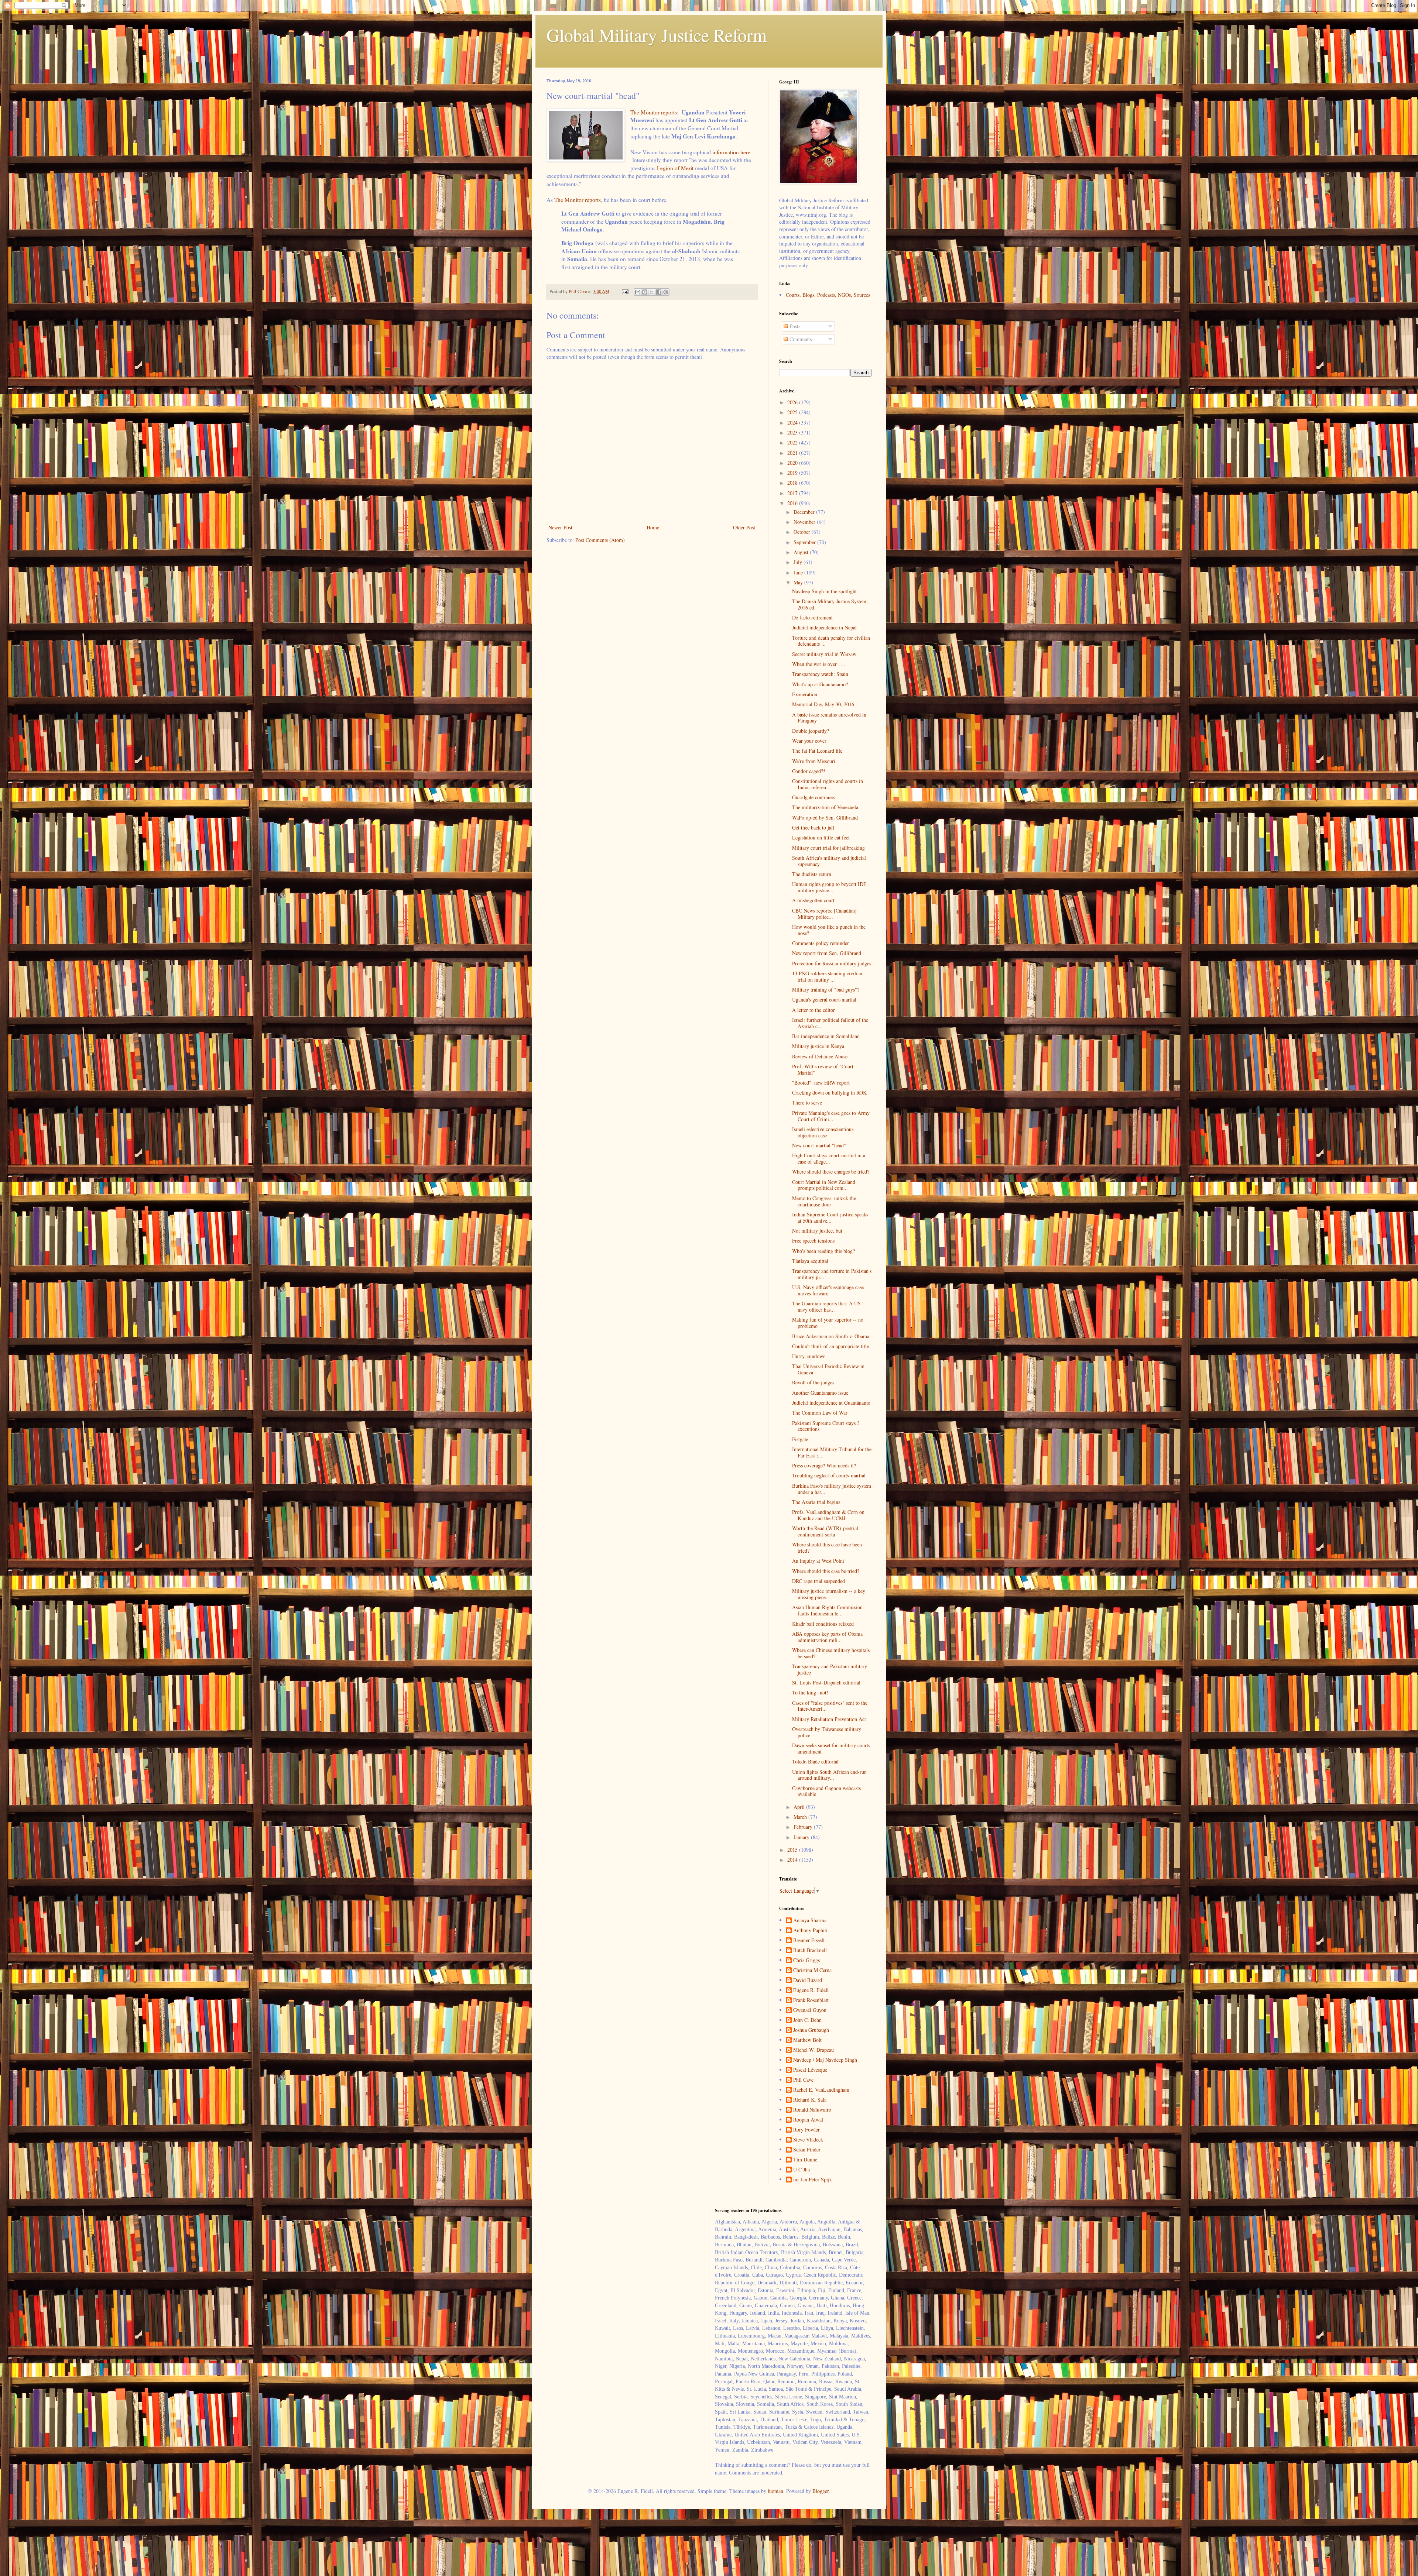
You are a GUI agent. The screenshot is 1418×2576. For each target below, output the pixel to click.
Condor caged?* (809, 771)
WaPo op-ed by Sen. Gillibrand (825, 818)
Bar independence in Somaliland (826, 1036)
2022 (793, 442)
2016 (793, 503)
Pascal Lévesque (810, 2070)
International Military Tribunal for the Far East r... (832, 1452)
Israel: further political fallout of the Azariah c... (830, 1023)
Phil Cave (803, 2080)
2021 (793, 453)
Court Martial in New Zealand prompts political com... (824, 1185)
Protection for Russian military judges (832, 963)
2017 (793, 493)
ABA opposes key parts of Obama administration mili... (827, 1637)
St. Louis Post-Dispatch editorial (826, 1682)
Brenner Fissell (809, 1940)
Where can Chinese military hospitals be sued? (831, 1653)
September (805, 542)
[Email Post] (625, 291)
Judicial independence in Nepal (824, 627)
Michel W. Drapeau (814, 2050)
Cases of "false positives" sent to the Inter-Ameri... (830, 1706)
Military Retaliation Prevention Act (829, 1719)
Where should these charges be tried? (831, 1172)
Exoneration (805, 694)
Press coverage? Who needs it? (824, 1465)
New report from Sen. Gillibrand (827, 953)
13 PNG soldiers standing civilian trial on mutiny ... (827, 976)
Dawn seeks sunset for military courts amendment (831, 1748)
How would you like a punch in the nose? (829, 930)
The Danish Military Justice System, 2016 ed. (830, 604)
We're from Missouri (814, 761)
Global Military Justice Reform (657, 35)
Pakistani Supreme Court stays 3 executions (826, 1426)
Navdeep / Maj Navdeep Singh (825, 2060)
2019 (793, 473)
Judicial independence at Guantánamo (831, 1403)
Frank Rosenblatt (811, 2000)
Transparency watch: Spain (820, 674)
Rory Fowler (806, 2130)
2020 (793, 463)
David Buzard (808, 1980)
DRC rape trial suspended (818, 1581)
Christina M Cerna (812, 1970)
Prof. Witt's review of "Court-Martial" (824, 1069)
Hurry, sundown (809, 1356)
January (802, 1837)
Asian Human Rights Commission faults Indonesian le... (827, 1610)
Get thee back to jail (813, 827)
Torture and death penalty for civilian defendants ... (831, 641)
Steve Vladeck (808, 2140)
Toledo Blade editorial (815, 1761)
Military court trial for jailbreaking (828, 848)
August (802, 552)
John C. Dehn (807, 2020)
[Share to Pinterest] (666, 292)
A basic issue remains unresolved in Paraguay (829, 718)
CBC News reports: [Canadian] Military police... (824, 914)
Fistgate (800, 1439)
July (799, 562)
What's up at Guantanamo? (820, 684)
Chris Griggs (806, 1960)
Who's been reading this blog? (823, 1251)
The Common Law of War (820, 1413)
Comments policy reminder (821, 943)
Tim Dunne (805, 2160)
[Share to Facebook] (659, 292)
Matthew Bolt (807, 2040)
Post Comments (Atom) (600, 540)
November (805, 522)
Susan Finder (807, 2150)
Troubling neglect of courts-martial (829, 1475)
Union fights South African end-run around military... (829, 1775)
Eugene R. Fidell (811, 1990)
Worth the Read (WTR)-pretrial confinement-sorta (825, 1531)
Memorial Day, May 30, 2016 (823, 704)
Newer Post (560, 527)
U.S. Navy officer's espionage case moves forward (828, 1290)
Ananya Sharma (810, 1921)
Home (653, 527)
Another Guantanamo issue (820, 1393)
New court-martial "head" (819, 1145)
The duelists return (812, 874)
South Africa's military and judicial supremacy (829, 861)
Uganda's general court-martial (824, 1000)
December (805, 512)
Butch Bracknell (810, 1950)
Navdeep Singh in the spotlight (824, 591)
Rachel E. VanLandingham (821, 2090)
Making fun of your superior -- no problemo (828, 1323)
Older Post (744, 527)
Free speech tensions (813, 1241)
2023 (793, 432)
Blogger (821, 2491)
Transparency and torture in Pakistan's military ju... (832, 1274)
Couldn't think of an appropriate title (830, 1346)
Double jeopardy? (811, 731)
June (799, 572)
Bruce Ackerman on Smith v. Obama (831, 1336)
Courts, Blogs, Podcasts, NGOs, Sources (828, 295)
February (804, 1827)
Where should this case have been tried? (827, 1548)
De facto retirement (812, 617)
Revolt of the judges (813, 1382)
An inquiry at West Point (818, 1561)
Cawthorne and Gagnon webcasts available (826, 1791)
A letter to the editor (814, 1010)
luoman (775, 2491)
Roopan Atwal (808, 2120)
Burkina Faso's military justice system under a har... (832, 1489)
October (803, 532)
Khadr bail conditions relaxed (823, 1624)
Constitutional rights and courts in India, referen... (828, 784)
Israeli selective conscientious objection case (823, 1132)
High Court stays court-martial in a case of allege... (829, 1158)
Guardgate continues (813, 797)
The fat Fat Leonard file (817, 751)
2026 (793, 402)
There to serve (807, 1102)
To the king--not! (810, 1692)
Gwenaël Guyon (810, 2010)
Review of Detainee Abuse (820, 1056)
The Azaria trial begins (816, 1502)
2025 (793, 412)
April (800, 1807)
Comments (800, 339)
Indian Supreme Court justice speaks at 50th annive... (830, 1217)
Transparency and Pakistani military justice (830, 1669)
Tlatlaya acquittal (810, 1261)
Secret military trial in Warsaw (824, 654)
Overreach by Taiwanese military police (827, 1732)
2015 (793, 1850)
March (801, 1817)
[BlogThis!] (645, 292)
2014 (793, 1860)
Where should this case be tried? (826, 1571)
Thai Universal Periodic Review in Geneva (828, 1369)
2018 (793, 483)
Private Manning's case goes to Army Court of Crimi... (831, 1116)
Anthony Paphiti (810, 1931)
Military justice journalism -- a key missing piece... (829, 1594)
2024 (793, 423)
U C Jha (802, 2170)
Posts (794, 326)
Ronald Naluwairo (812, 2110)
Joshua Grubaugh (811, 2030)
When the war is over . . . (819, 664)
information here (731, 152)
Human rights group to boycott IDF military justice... (829, 887)
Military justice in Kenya (818, 1046)
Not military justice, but (817, 1231)
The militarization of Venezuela (825, 807)
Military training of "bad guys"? (826, 990)
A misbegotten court (813, 900)
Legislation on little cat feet (821, 837)
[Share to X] (652, 292)
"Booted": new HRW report (821, 1083)
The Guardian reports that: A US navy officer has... (826, 1306)
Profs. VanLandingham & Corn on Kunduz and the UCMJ (828, 1515)
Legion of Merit (675, 168)
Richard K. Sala (810, 2100)
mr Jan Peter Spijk (813, 2180)
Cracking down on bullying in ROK (829, 1093)
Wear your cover (809, 741)
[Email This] (638, 292)
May (799, 582)
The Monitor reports (654, 112)
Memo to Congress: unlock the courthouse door (824, 1201)
